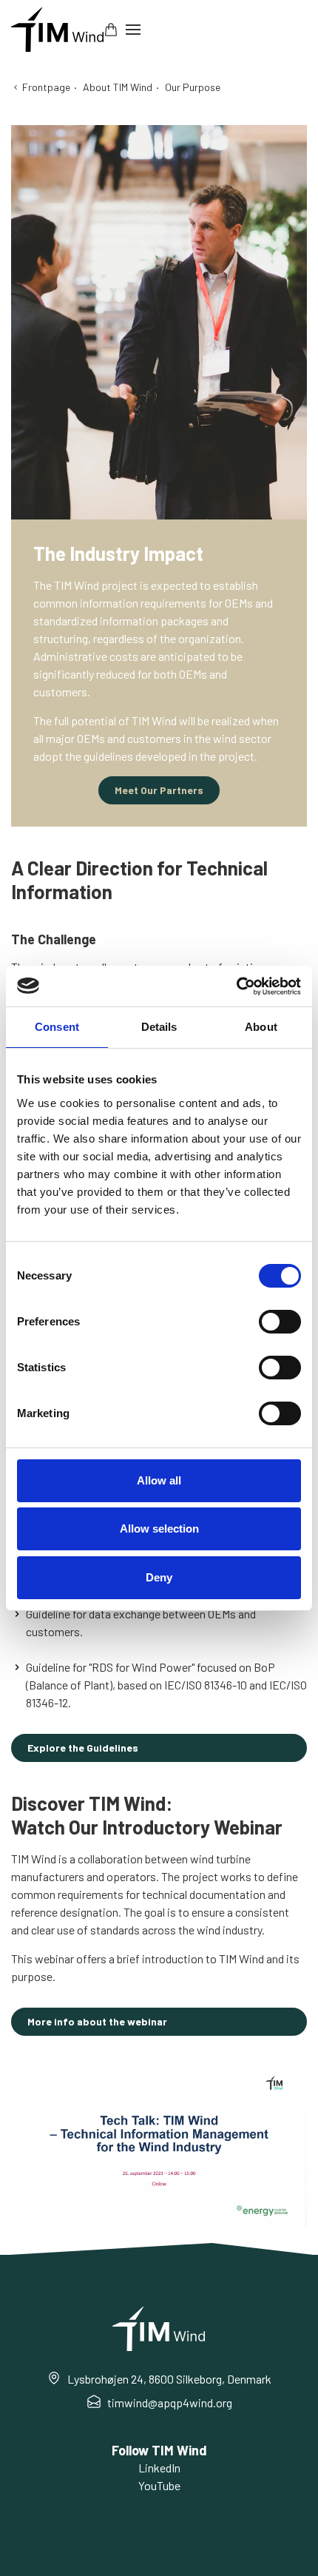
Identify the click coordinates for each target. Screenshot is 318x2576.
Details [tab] (159, 1027)
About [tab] (261, 1027)
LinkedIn (159, 2468)
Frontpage (46, 87)
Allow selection (159, 1529)
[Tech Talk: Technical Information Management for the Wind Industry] (159, 2149)
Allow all (159, 1480)
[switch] (280, 1322)
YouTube (159, 2485)
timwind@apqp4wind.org (170, 2402)
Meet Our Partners (159, 790)
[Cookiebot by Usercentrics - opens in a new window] (236, 986)
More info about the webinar (97, 2021)
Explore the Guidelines (83, 1748)
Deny (159, 1577)
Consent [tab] (57, 1027)
